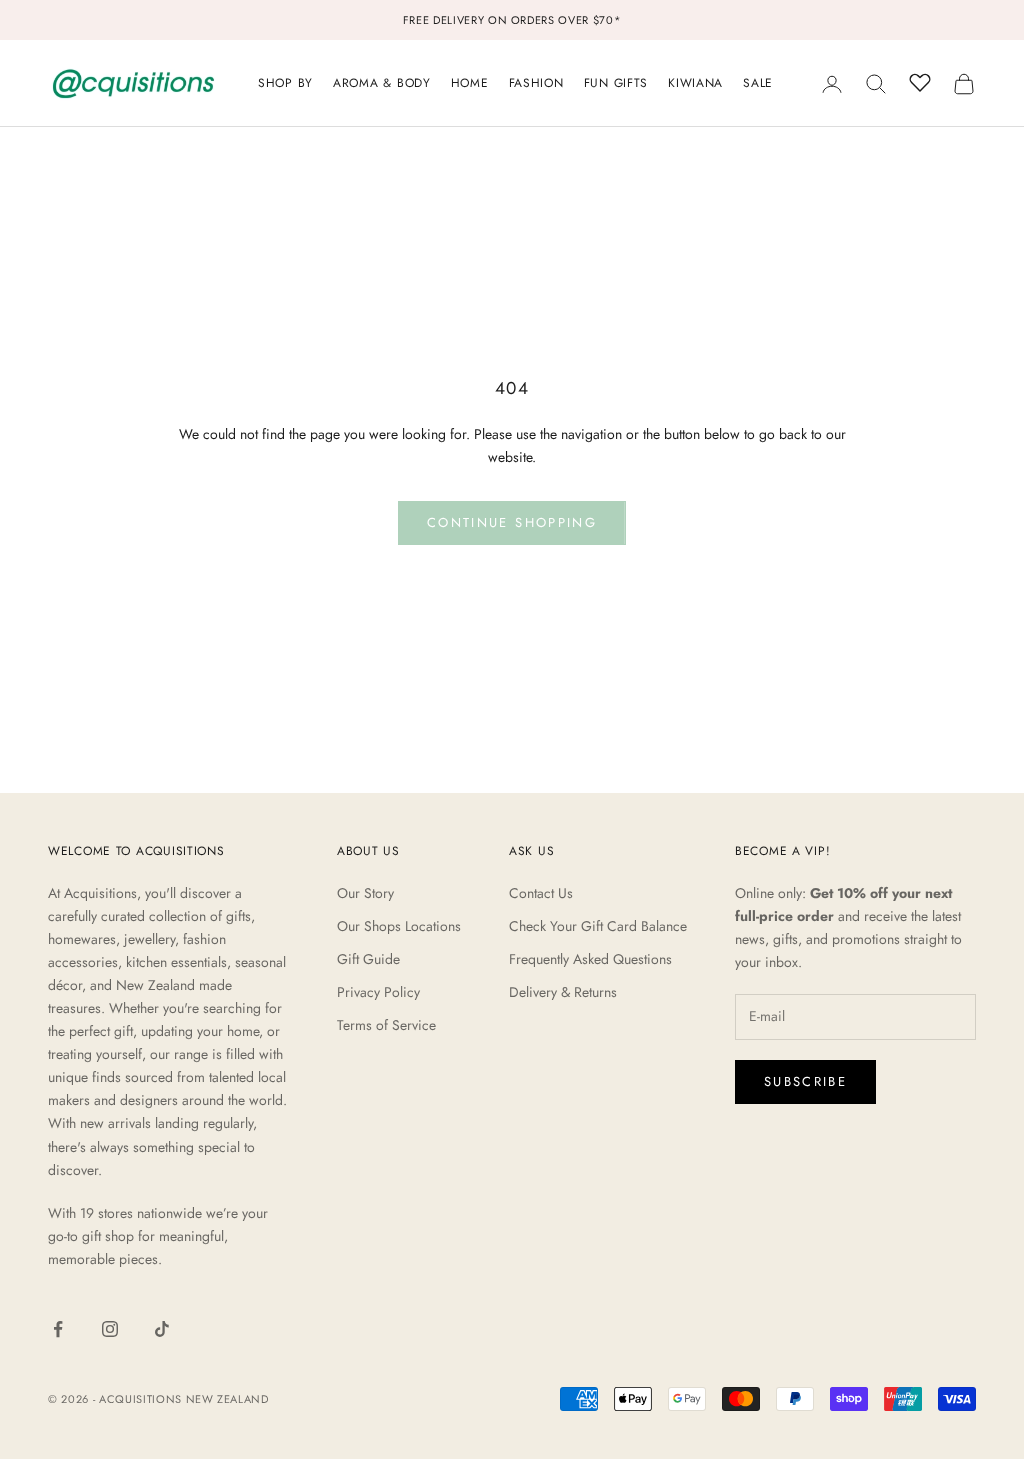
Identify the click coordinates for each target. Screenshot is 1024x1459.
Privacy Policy (378, 992)
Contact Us (541, 893)
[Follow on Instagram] (110, 1329)
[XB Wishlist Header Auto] (920, 81)
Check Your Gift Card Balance (598, 926)
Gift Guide (368, 959)
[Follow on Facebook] (58, 1329)
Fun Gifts (616, 83)
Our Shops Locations (399, 926)
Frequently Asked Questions (590, 959)
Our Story (365, 893)
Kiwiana (695, 83)
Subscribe (805, 1081)
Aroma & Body (382, 83)
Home (470, 83)
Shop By (285, 83)
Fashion (536, 83)
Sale (758, 83)
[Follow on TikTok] (162, 1329)
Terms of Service (386, 1025)
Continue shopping (512, 522)
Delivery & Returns (563, 992)
